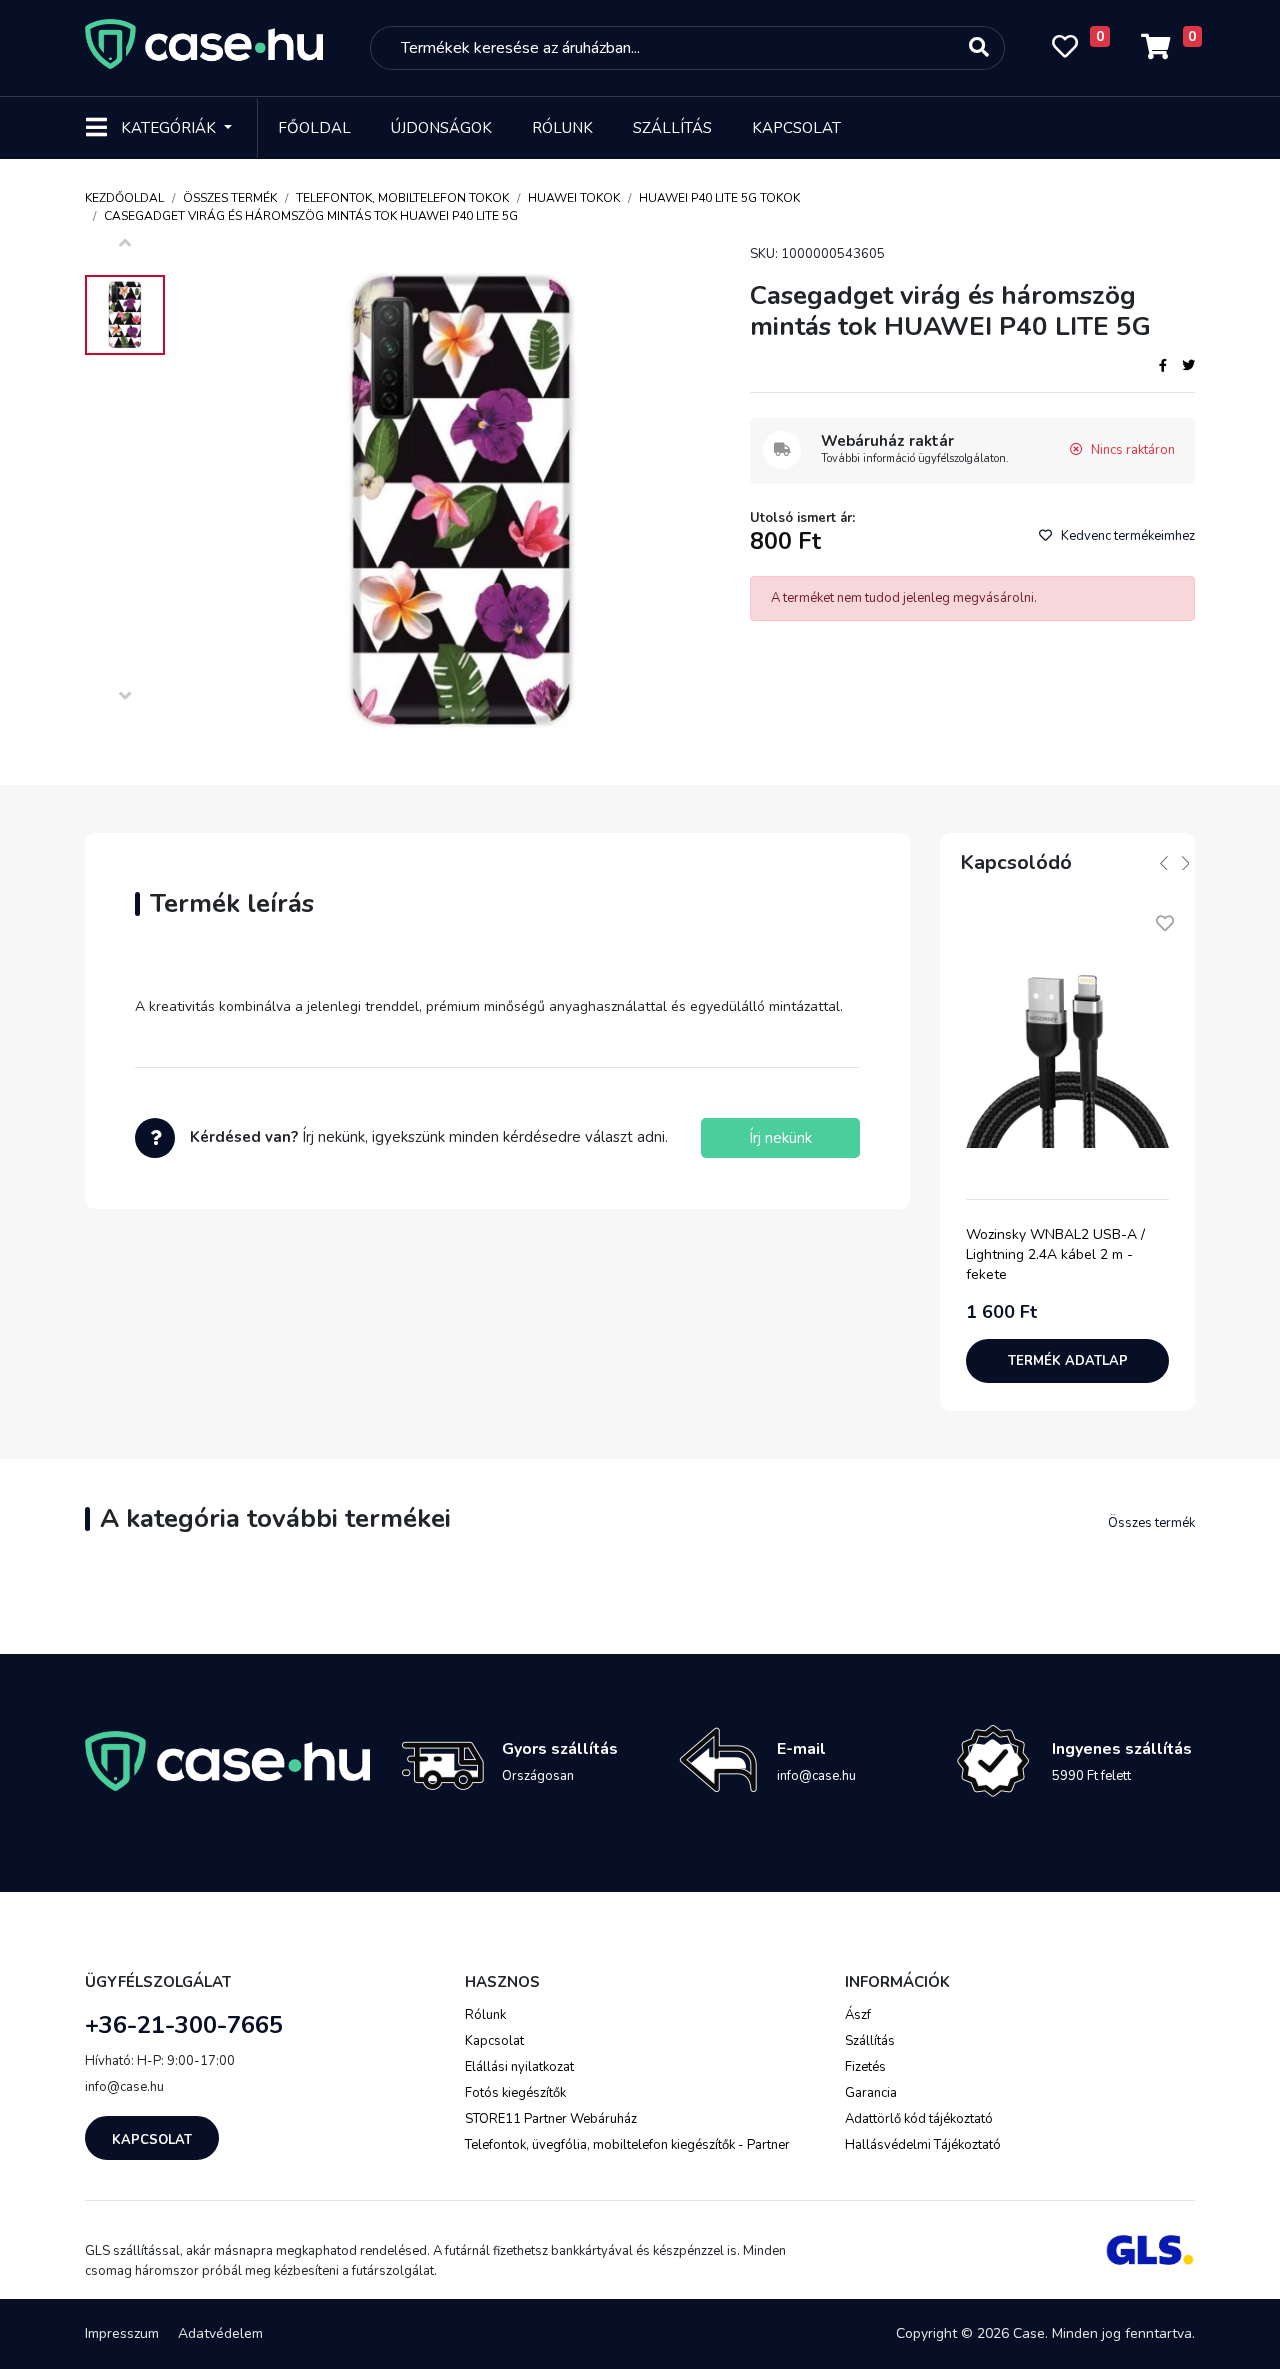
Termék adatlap (1068, 1361)
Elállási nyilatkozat (519, 2067)
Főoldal (314, 128)
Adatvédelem (220, 2333)
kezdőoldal (124, 198)
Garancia (871, 2093)
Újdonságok (441, 128)
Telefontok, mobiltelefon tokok (402, 198)
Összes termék (230, 198)
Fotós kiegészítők (515, 2093)
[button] (1164, 862)
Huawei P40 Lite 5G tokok (719, 198)
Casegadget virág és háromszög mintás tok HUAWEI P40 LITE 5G (311, 216)
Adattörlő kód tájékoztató (919, 2119)
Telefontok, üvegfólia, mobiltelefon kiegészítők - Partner (627, 2145)
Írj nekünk (780, 1138)
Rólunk (562, 128)
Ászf (858, 2015)
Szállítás (672, 128)
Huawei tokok (574, 198)
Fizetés (865, 2067)
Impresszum (122, 2333)
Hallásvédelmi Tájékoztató (923, 2145)
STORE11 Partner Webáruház (551, 2119)
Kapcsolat (796, 128)
